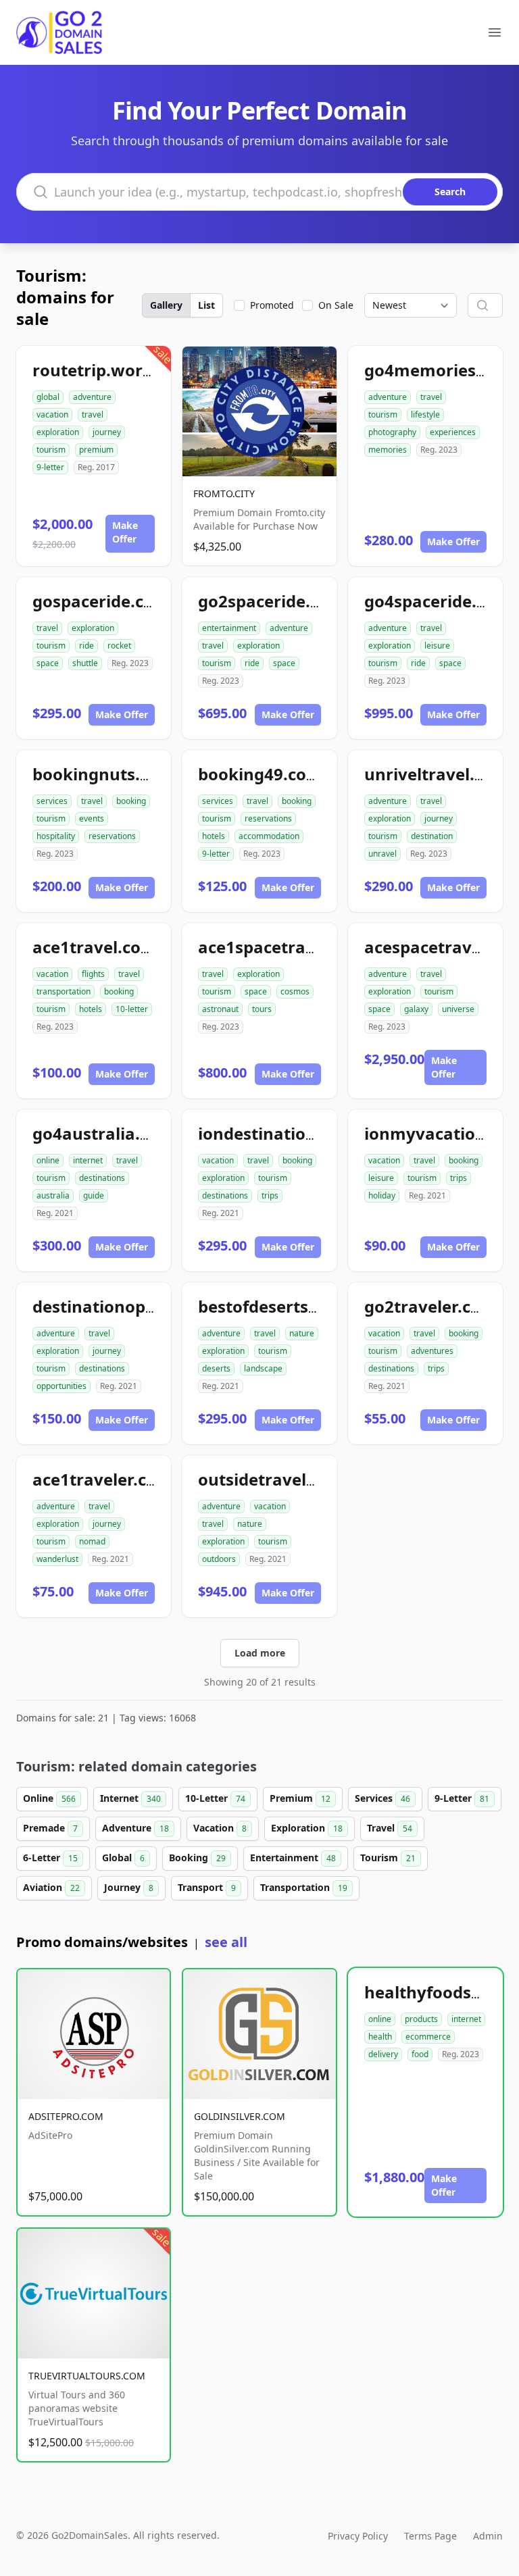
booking (131, 801)
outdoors (219, 1559)
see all (226, 1942)
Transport (207, 1887)
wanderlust (57, 1559)
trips (270, 1195)
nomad (92, 1541)
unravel (382, 854)
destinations (102, 1178)
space (48, 663)
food (420, 2054)
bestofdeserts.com (273, 1306)
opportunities (61, 1386)
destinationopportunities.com (153, 1306)
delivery (383, 2054)
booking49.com (260, 774)
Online (49, 1798)
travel (93, 414)
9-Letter (462, 1798)
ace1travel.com (95, 947)
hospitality (56, 836)
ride (86, 646)
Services (382, 1798)
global (48, 397)
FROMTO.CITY (224, 494)
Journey (129, 1887)
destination (432, 836)
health (380, 2037)
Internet (130, 1798)
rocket (119, 646)
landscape (263, 1368)
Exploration (307, 1828)
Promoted (272, 305)
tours (262, 1009)
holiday (382, 1195)
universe (458, 1009)
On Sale (336, 305)
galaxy (416, 1009)
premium (96, 450)
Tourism (388, 1858)
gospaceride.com (101, 601)
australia (53, 1195)
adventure (92, 397)
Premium (300, 1798)
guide (94, 1195)
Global (123, 1858)
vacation (52, 414)
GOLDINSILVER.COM (240, 2116)
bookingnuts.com (103, 774)
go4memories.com (440, 370)
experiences (453, 432)
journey (107, 432)
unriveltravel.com (437, 774)
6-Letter (50, 1858)
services (52, 801)
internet (88, 1160)
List (206, 305)
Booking (197, 1858)
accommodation (269, 836)
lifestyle (425, 414)
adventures (432, 1351)
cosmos (295, 991)
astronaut (220, 1009)
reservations (112, 836)
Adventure (135, 1828)
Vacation (220, 1828)
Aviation (51, 1887)
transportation (64, 991)
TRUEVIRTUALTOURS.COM (87, 2376)
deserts (216, 1368)
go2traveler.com (430, 1306)
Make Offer (125, 532)
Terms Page (430, 2536)
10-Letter (215, 1798)
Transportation (304, 1887)
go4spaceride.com (438, 601)
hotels (214, 836)
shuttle (85, 663)
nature (302, 1333)
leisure (437, 646)
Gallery (166, 305)
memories (388, 450)
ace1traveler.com (102, 1479)
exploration (58, 432)
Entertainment (293, 1858)
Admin (488, 2536)
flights (93, 974)
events (92, 818)
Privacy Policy (358, 2536)
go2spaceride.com (271, 601)
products (421, 2019)
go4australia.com (103, 1133)
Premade (50, 1828)
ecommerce (428, 2037)
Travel (390, 1828)
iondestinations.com (281, 1133)
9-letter (50, 467)
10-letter (132, 1009)
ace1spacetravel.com (283, 947)
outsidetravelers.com (284, 1479)
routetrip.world (95, 370)
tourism (51, 450)
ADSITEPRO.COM (66, 2116)
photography (392, 432)
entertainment (229, 628)
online (48, 1160)
